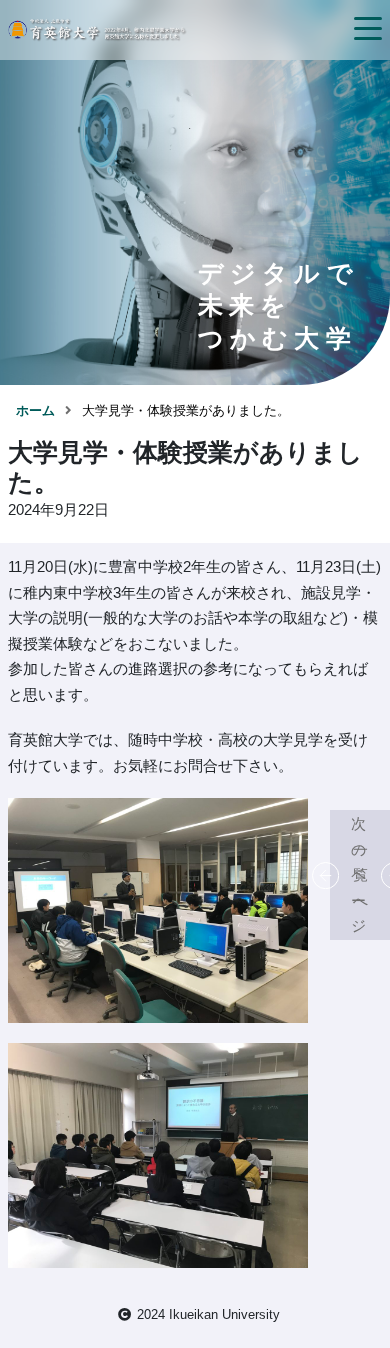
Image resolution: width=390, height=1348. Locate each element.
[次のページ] (380, 875)
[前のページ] (340, 875)
